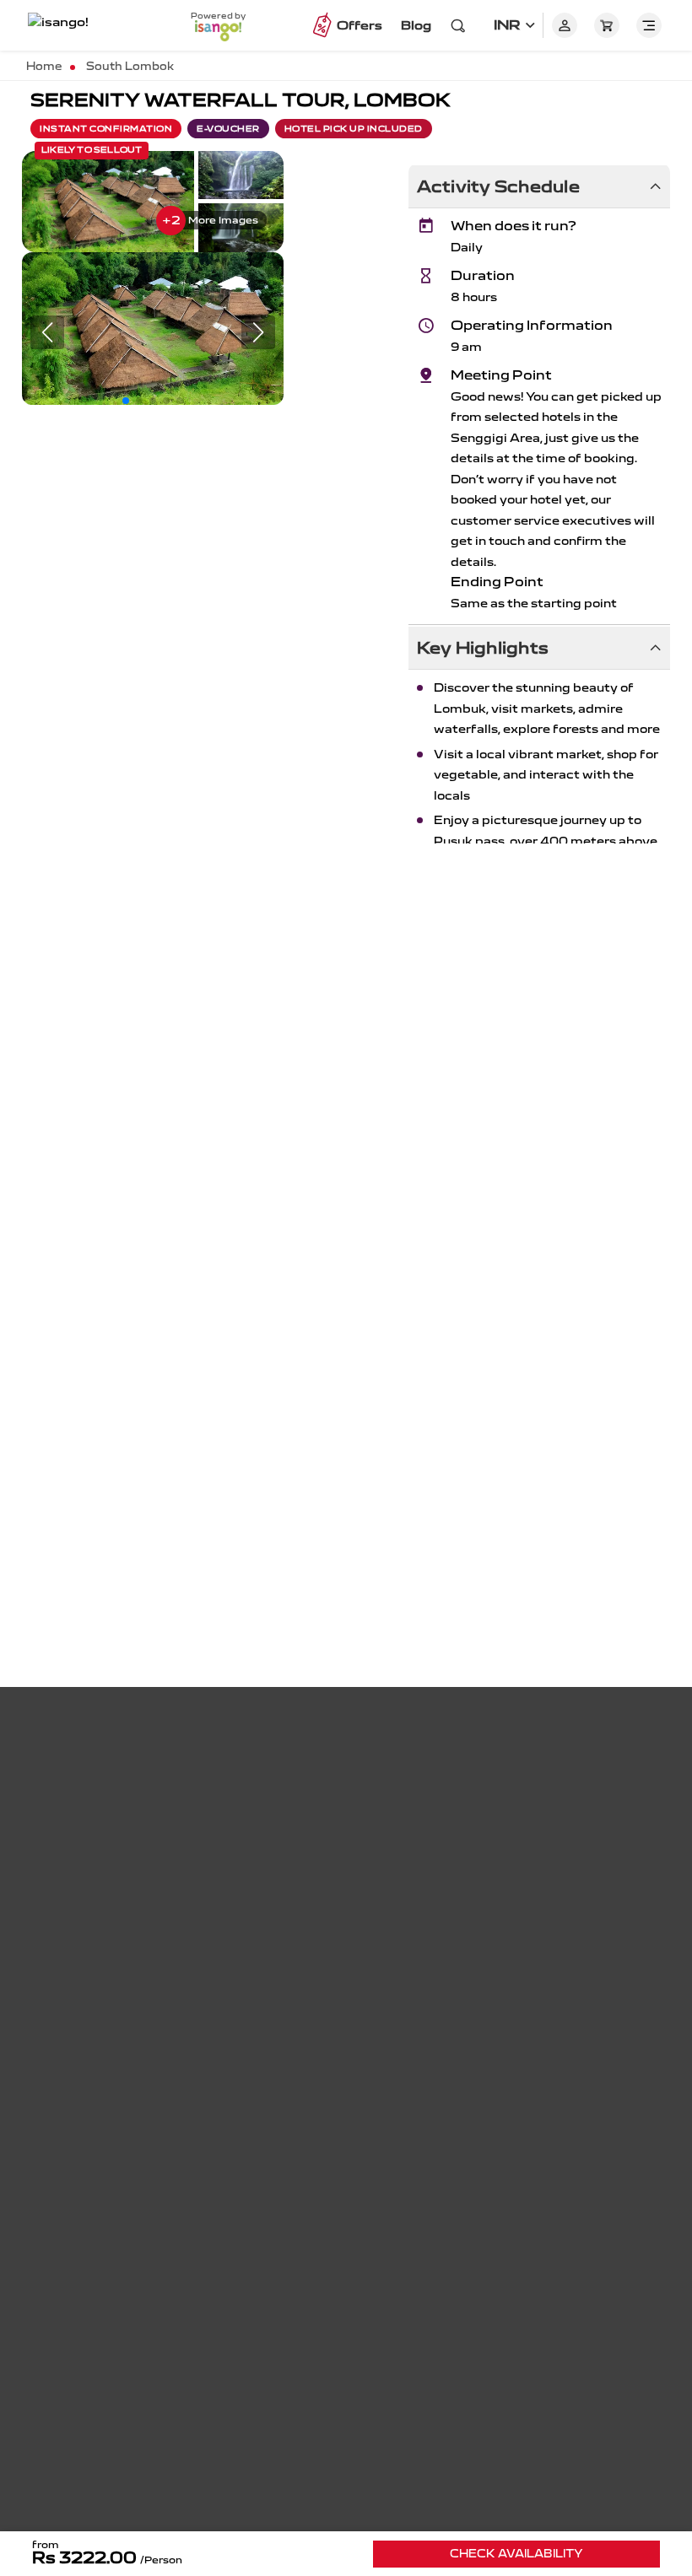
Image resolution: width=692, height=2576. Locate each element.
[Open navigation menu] (649, 25)
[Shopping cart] (607, 25)
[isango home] (73, 25)
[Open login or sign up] (565, 25)
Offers (360, 25)
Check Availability (516, 2554)
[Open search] (458, 25)
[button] (126, 401)
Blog (416, 25)
